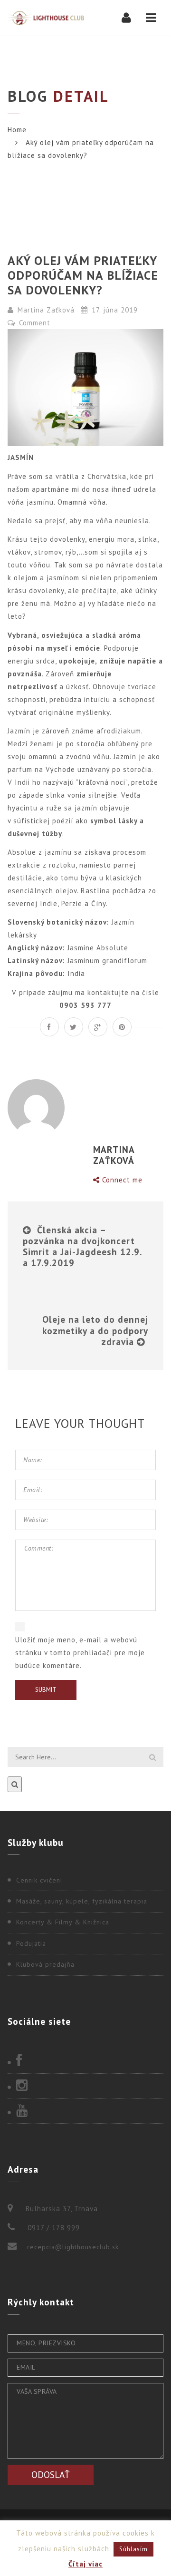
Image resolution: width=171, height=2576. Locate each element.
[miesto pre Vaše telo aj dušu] (46, 18)
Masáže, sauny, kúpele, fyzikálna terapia (82, 1901)
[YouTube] (85, 2111)
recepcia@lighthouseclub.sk (73, 2247)
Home (17, 130)
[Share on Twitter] (74, 1027)
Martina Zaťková (46, 310)
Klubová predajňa (45, 1964)
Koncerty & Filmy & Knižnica (63, 1922)
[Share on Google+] (98, 1027)
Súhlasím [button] (133, 2549)
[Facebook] (85, 2061)
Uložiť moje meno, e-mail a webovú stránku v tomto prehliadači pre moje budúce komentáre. (80, 1653)
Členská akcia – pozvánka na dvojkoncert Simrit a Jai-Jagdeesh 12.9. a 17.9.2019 (82, 1246)
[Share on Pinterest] (122, 1027)
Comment (33, 323)
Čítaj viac (85, 2564)
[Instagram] (85, 2086)
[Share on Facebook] (49, 1027)
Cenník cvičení (39, 1880)
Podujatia (31, 1943)
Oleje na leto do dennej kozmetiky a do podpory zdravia (95, 1330)
